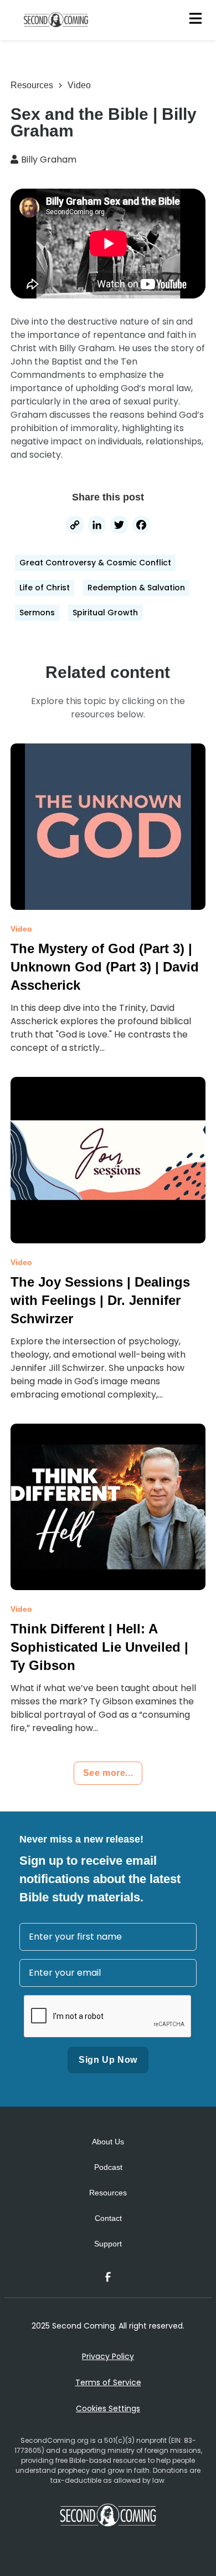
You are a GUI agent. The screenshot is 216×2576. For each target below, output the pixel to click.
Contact (108, 2218)
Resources (32, 85)
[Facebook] (141, 526)
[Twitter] (119, 526)
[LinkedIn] (97, 526)
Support (108, 2244)
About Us (108, 2142)
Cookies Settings (108, 2408)
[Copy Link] (75, 526)
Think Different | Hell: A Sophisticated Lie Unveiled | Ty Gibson (99, 1647)
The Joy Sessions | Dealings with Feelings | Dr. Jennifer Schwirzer (100, 1300)
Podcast (108, 2167)
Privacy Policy (108, 2356)
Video (79, 85)
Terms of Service (108, 2382)
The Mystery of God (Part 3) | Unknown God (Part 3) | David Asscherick (105, 967)
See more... (108, 1773)
